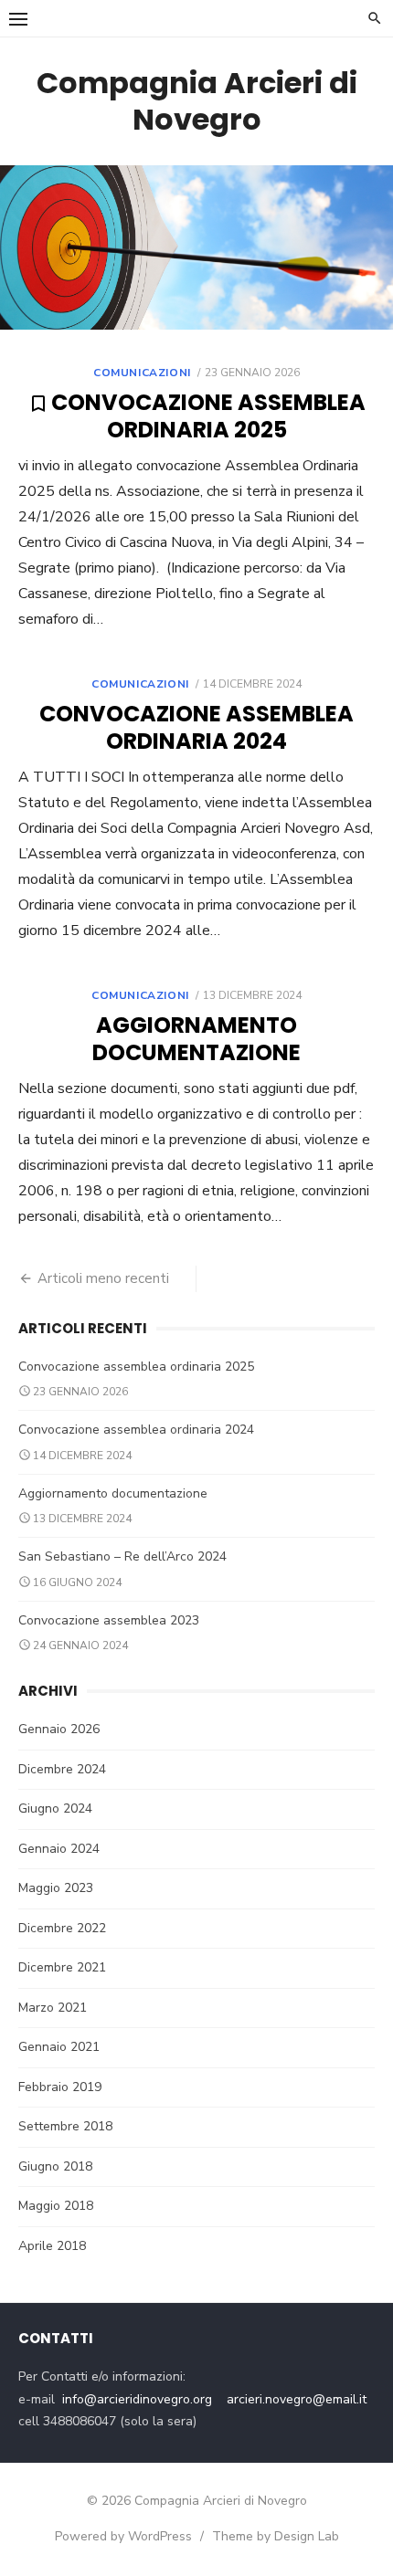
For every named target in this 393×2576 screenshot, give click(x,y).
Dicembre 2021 (62, 1967)
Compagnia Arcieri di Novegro (197, 101)
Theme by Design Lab (276, 2536)
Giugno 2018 (55, 2166)
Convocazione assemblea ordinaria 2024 (196, 727)
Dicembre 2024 (62, 1769)
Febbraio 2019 (60, 2087)
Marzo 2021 (53, 2008)
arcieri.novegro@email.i (294, 2399)
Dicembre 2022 (62, 1928)
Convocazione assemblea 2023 (109, 1620)
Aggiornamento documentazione (196, 1039)
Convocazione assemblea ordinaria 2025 (208, 416)
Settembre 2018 (65, 2126)
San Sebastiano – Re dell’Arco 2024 (122, 1556)
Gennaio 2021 (59, 2047)
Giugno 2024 (55, 1808)
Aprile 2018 (52, 2246)
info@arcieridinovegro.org (137, 2399)
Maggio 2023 (56, 1888)
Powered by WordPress (123, 2536)
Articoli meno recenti (103, 1278)
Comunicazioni (142, 373)
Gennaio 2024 (59, 1849)
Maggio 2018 (56, 2206)
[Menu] (18, 18)
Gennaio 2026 (59, 1729)
